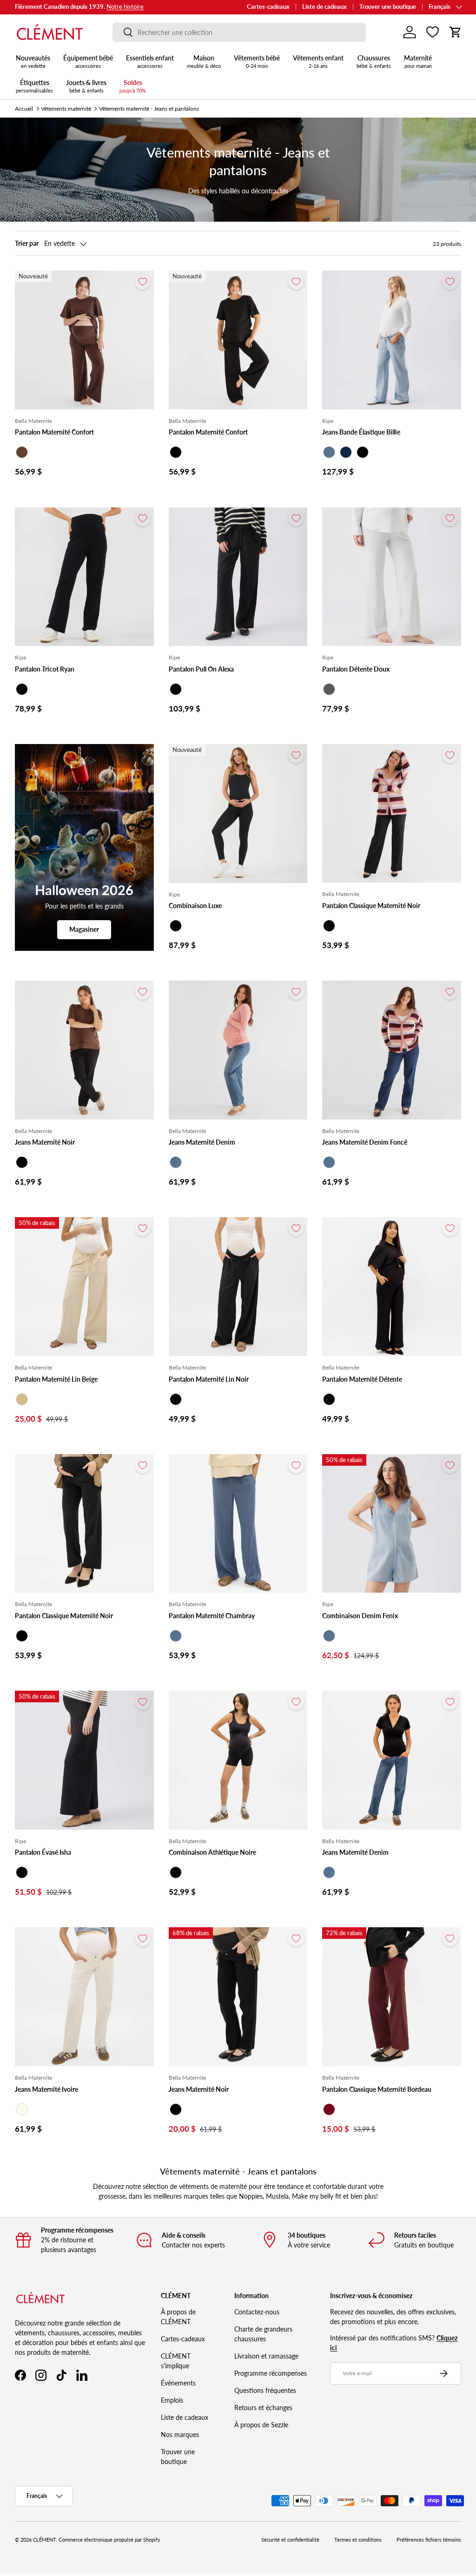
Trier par (27, 243)
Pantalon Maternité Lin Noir (209, 1379)
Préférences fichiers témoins (429, 2540)
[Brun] (22, 452)
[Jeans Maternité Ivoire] (84, 1997)
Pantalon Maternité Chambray (212, 1616)
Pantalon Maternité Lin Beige (56, 1379)
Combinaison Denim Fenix (360, 1616)
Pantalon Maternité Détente (362, 1379)
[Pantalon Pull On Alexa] (238, 577)
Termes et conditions (358, 2540)
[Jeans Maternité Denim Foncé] (392, 1050)
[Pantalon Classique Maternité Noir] (392, 814)
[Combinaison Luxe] (238, 814)
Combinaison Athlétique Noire (212, 1852)
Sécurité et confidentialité (290, 2540)
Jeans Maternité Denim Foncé (365, 1142)
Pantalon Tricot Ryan (45, 669)
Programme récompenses (271, 2373)
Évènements (178, 2383)
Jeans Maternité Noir (45, 1142)
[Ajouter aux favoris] (143, 282)
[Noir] (176, 452)
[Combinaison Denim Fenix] (392, 1524)
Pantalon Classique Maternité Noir (371, 906)
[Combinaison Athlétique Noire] (238, 1760)
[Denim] (329, 452)
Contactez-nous (257, 2312)
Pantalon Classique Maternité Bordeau (377, 2089)
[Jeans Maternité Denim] (238, 1050)
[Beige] (22, 1399)
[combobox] (239, 32)
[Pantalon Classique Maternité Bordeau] (392, 1997)
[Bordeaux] (329, 2109)
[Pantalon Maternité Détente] (392, 1287)
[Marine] (346, 452)
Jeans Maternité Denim (202, 1142)
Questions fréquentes (265, 2390)
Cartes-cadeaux (268, 7)
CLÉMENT (44, 2540)
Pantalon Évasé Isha (43, 1852)
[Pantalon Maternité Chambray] (238, 1524)
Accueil (24, 109)
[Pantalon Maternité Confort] (84, 340)
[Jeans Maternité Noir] (84, 1050)
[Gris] (329, 689)
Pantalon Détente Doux (356, 669)
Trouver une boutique (388, 7)
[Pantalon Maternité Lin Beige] (84, 1287)
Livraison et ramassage (266, 2356)
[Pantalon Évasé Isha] (84, 1760)
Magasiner (84, 929)
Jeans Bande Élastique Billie (361, 432)
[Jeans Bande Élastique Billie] (392, 340)
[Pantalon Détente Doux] (392, 577)
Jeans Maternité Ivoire (46, 2089)
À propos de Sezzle (261, 2425)
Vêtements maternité (66, 109)
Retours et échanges (263, 2408)
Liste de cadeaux (324, 7)
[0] (433, 32)
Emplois (172, 2400)
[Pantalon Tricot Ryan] (84, 577)
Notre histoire (125, 7)
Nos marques (180, 2434)
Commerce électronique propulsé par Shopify (109, 2540)
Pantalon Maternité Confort (54, 432)
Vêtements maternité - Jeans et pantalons (149, 109)
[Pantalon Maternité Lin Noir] (238, 1287)
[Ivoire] (22, 2109)
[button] (456, 32)
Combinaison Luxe (195, 906)
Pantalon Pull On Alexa (201, 669)
